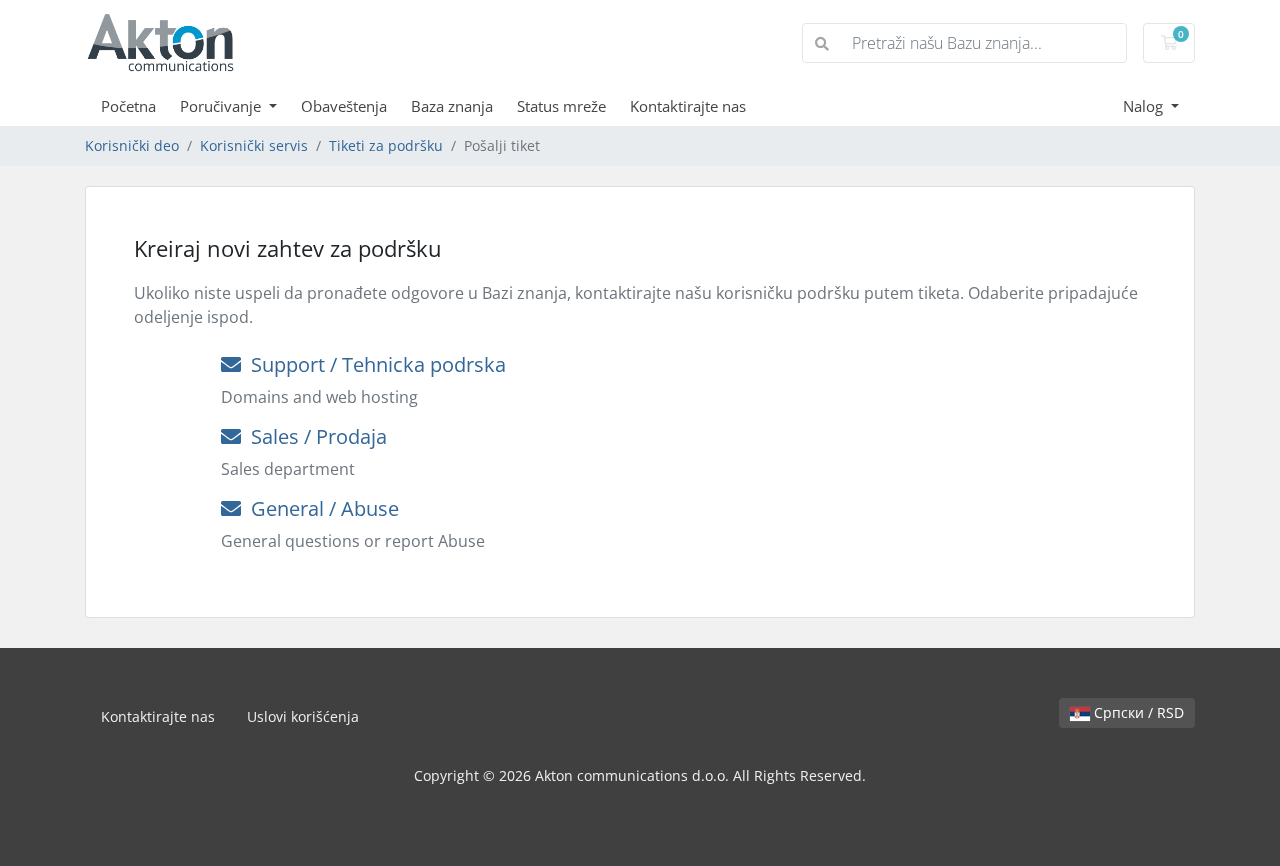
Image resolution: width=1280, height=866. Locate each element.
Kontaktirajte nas (688, 106)
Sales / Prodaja (314, 436)
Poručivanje (222, 106)
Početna (128, 106)
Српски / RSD (1137, 712)
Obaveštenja (344, 106)
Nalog (1145, 106)
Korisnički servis (254, 145)
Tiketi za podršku (386, 145)
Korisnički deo (132, 145)
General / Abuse (320, 508)
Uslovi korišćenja (303, 716)
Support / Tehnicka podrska (373, 364)
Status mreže (561, 106)
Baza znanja (452, 106)
